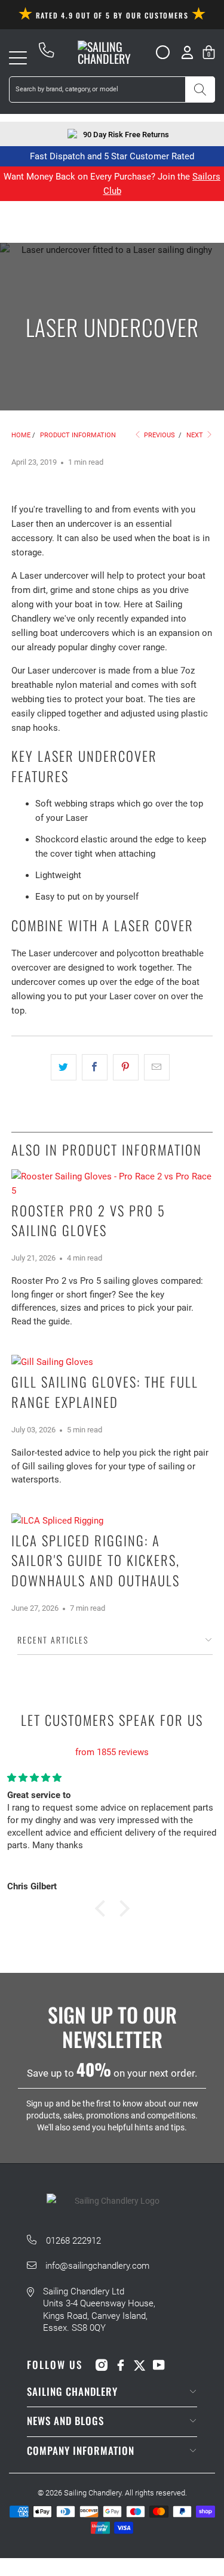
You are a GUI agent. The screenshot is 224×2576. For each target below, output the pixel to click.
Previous (159, 435)
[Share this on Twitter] (64, 1067)
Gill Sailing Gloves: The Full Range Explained (105, 1392)
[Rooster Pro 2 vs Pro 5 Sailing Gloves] (112, 1184)
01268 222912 (73, 2241)
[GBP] (158, 52)
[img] (112, 1738)
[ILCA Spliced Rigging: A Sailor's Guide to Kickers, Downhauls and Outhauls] (112, 1521)
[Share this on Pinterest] (126, 1067)
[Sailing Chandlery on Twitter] (140, 2365)
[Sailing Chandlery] (112, 52)
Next (196, 435)
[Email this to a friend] (157, 1067)
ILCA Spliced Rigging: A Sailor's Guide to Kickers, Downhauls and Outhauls (96, 1561)
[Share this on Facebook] (95, 1067)
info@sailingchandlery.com (97, 2266)
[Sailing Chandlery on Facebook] (121, 2365)
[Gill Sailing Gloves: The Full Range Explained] (112, 1362)
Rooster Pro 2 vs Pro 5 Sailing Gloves (88, 1221)
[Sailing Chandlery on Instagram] (102, 2365)
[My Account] (187, 52)
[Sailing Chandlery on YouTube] (159, 2365)
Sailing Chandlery (93, 2493)
